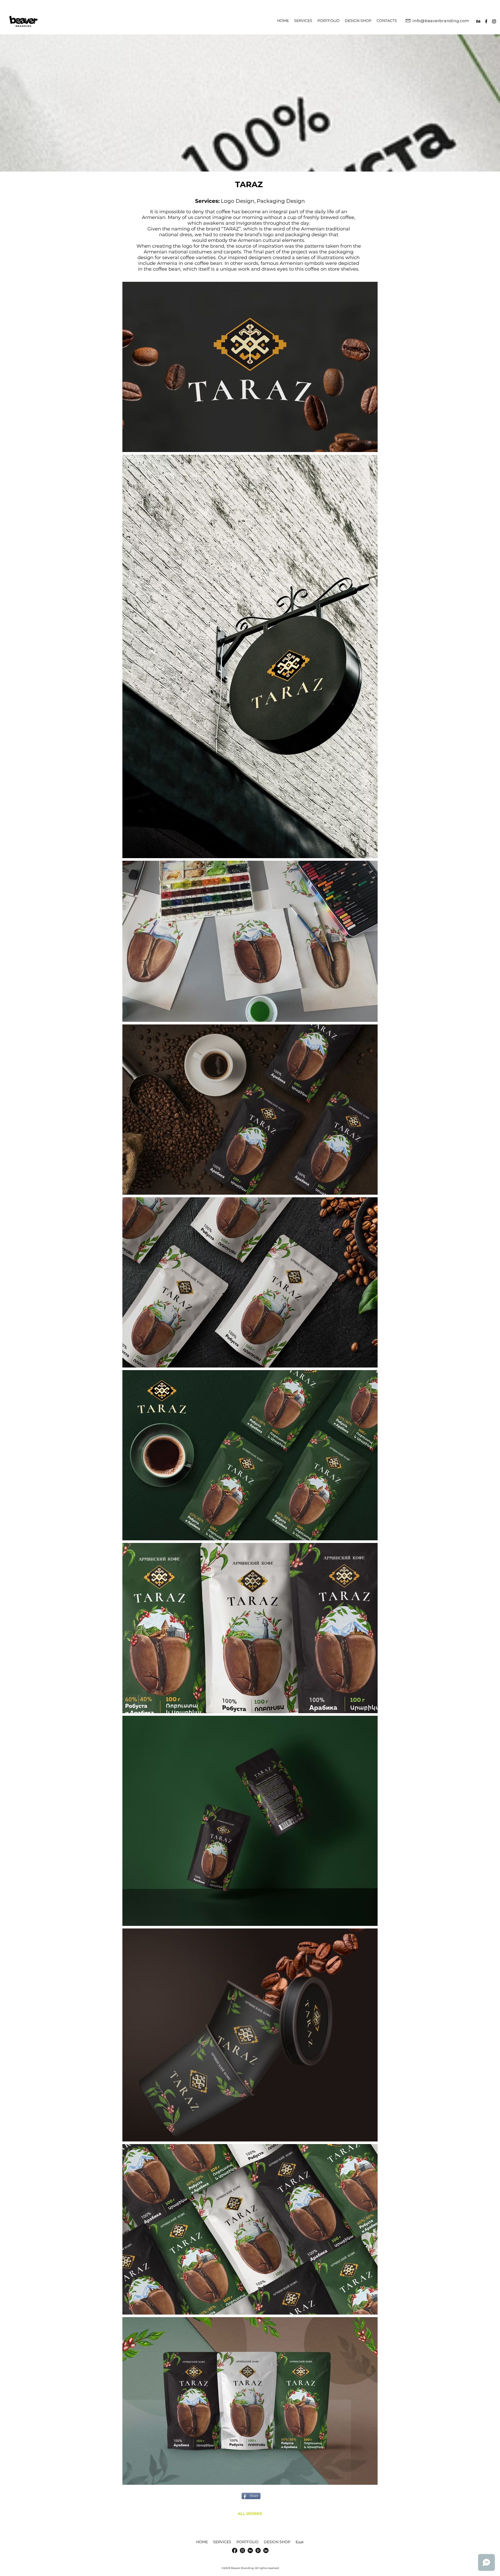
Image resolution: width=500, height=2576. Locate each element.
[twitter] (494, 21)
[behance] (478, 21)
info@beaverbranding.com (441, 21)
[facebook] (486, 21)
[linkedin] (242, 2550)
